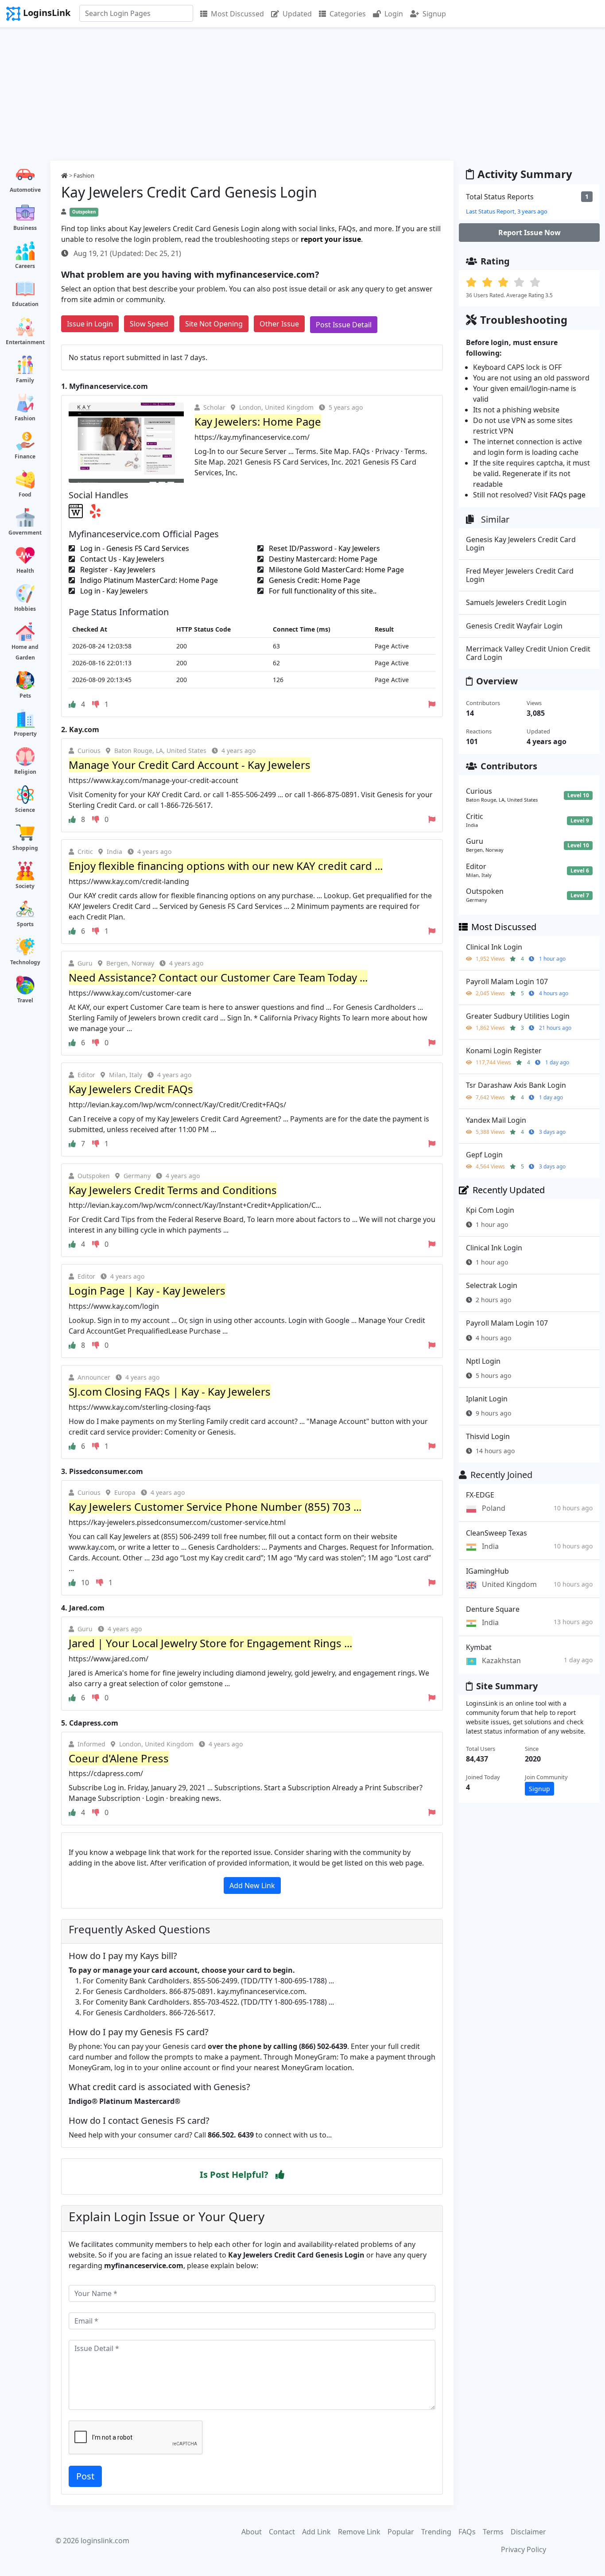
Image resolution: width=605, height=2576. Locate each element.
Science (25, 810)
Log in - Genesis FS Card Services (134, 548)
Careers (25, 266)
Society (25, 886)
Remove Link (359, 2532)
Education (25, 304)
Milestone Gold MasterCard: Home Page (335, 570)
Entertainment (25, 342)
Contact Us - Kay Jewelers (121, 559)
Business (25, 228)
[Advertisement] (302, 94)
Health (25, 571)
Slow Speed (149, 324)
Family (25, 380)
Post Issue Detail (344, 325)
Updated (297, 14)
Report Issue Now (529, 233)
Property (25, 734)
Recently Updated (509, 1190)
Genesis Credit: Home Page (314, 580)
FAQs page (568, 495)
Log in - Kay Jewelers (113, 591)
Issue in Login (90, 324)
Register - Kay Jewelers (117, 570)
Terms (493, 2532)
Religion (25, 772)
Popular (401, 2532)
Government (25, 533)
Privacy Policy (524, 2549)
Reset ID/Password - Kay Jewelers (324, 548)
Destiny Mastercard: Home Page (322, 559)
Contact (282, 2532)
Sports (25, 924)
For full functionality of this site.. (322, 591)
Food (25, 495)
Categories (348, 14)
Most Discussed (237, 14)
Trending (436, 2532)
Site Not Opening (214, 324)
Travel (25, 1000)
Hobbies (25, 609)
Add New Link (252, 1885)
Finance (25, 456)
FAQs (467, 2532)
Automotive (25, 190)
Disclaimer (528, 2532)
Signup (434, 14)
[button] (280, 2175)
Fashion (25, 418)
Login (394, 14)
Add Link (316, 2532)
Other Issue (279, 324)
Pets (25, 696)
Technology (25, 962)
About (252, 2532)
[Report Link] (432, 704)
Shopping (25, 848)
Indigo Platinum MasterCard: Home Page (148, 580)
